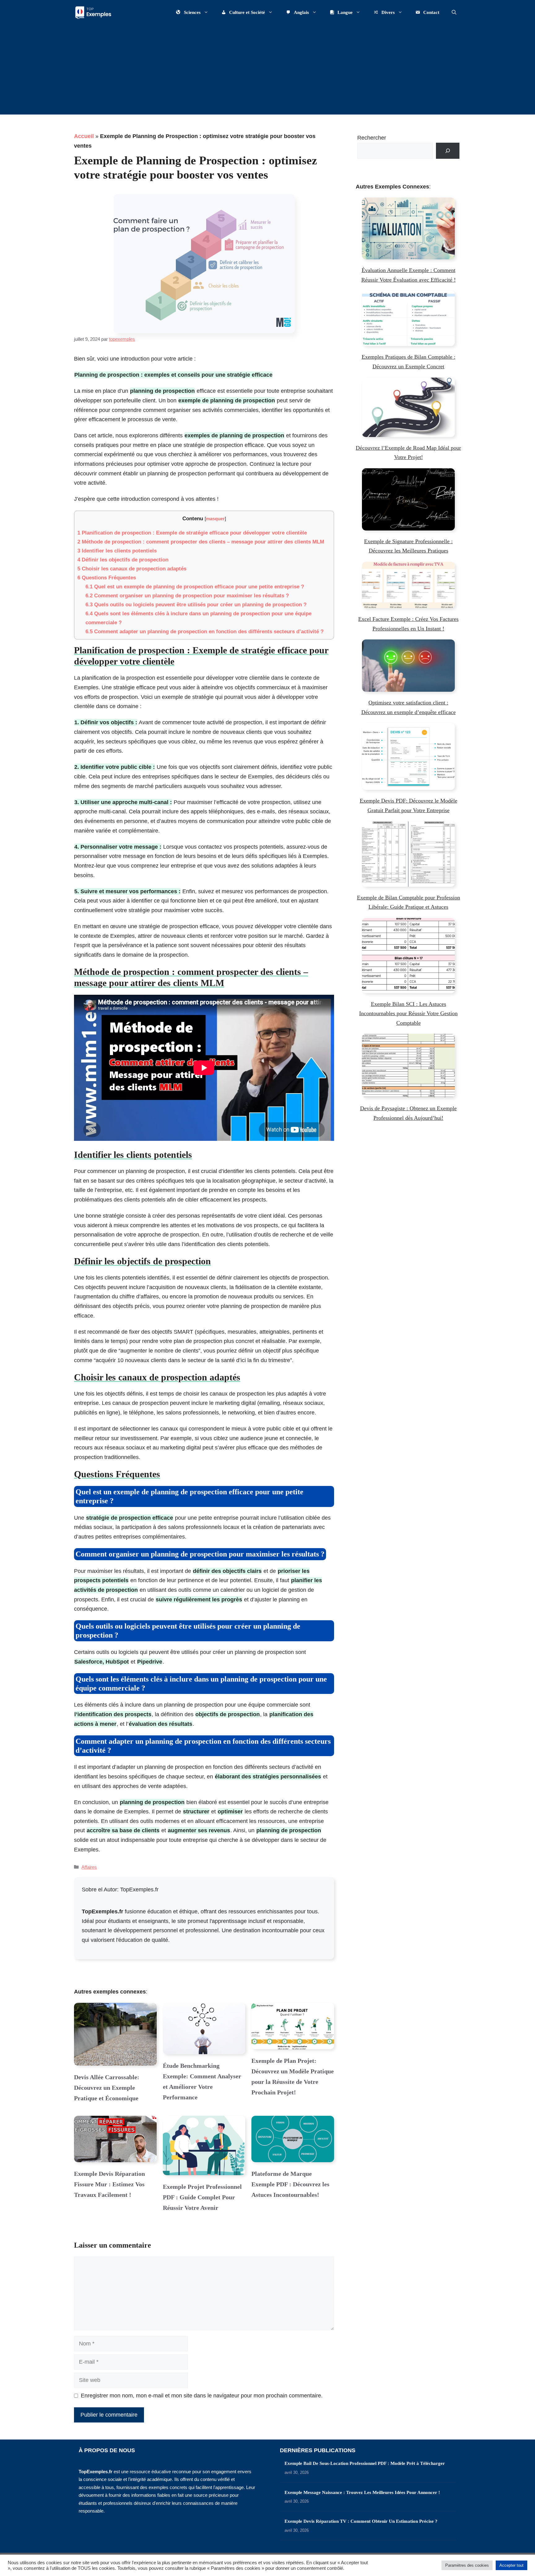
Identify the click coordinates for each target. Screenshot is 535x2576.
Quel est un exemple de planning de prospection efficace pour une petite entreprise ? (195, 587)
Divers (388, 12)
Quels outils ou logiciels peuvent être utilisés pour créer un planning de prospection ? (196, 605)
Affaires (89, 1867)
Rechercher (372, 138)
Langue (345, 12)
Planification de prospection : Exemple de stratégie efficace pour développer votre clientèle (192, 533)
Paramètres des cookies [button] (467, 2565)
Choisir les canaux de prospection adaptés (132, 569)
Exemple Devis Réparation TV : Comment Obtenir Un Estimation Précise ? (361, 2521)
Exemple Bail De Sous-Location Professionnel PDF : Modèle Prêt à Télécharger (365, 2463)
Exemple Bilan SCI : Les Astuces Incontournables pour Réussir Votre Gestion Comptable (408, 1013)
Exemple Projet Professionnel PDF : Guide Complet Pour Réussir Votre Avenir (202, 2197)
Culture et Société (247, 12)
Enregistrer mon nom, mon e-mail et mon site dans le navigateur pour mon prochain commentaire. (202, 2396)
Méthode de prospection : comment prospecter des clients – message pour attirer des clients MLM (201, 542)
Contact (431, 12)
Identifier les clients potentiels (117, 551)
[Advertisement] (267, 71)
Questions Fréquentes (107, 578)
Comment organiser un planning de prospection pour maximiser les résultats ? (187, 596)
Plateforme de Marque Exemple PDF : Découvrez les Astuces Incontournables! (290, 2184)
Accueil (84, 136)
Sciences (192, 12)
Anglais (301, 12)
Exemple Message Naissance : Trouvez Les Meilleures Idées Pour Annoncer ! (362, 2492)
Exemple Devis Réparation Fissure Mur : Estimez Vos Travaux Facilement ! (109, 2184)
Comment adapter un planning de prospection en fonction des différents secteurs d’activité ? (204, 632)
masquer (215, 519)
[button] (454, 12)
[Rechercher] (448, 151)
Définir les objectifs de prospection (123, 560)
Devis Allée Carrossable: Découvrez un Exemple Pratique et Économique (107, 2088)
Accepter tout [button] (511, 2565)
